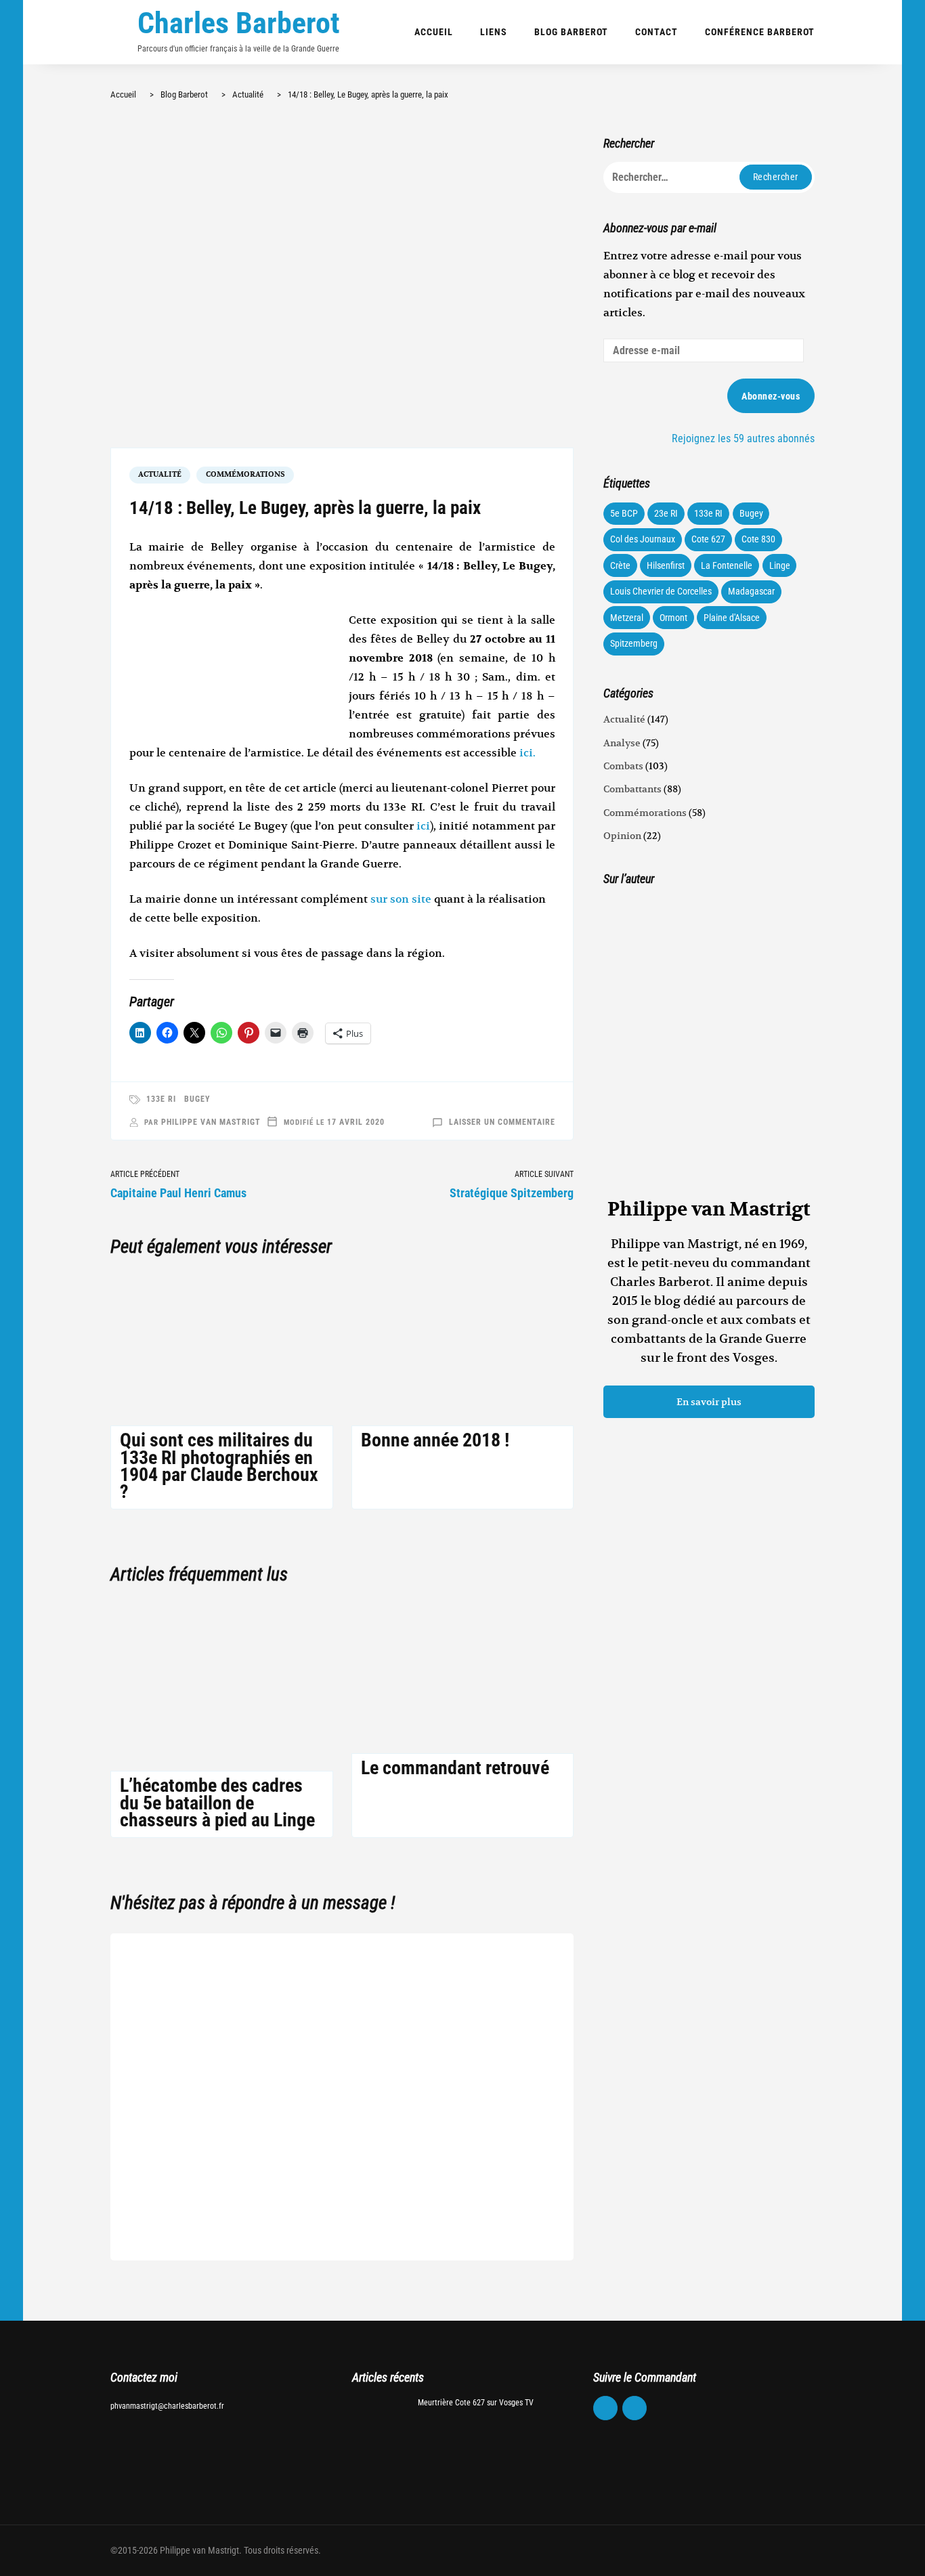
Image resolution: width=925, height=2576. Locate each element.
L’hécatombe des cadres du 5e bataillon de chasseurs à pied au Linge (217, 1802)
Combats (623, 766)
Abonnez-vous (771, 396)
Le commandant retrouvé (455, 1768)
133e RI (161, 1099)
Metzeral (627, 618)
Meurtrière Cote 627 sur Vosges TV (476, 2403)
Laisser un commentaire (502, 1122)
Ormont (673, 618)
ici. (528, 753)
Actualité (160, 474)
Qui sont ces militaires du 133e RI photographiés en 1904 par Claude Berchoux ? (219, 1466)
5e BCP (624, 513)
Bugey (197, 1099)
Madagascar (751, 591)
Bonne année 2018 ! (435, 1440)
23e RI (666, 513)
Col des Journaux (643, 539)
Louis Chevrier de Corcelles (661, 591)
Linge (780, 565)
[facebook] (605, 2408)
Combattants (632, 789)
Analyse (622, 743)
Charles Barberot (239, 23)
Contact (657, 32)
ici (423, 826)
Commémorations (245, 474)
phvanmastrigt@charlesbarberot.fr (167, 2406)
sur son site (401, 899)
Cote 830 (758, 539)
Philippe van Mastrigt (211, 1122)
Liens (494, 32)
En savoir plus (709, 1402)
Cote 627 (708, 539)
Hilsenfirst (666, 565)
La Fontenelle (727, 565)
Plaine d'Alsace (732, 618)
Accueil (434, 32)
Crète (620, 565)
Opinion (622, 836)
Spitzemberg (634, 643)
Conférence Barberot (760, 32)
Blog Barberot (571, 32)
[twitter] (634, 2408)
